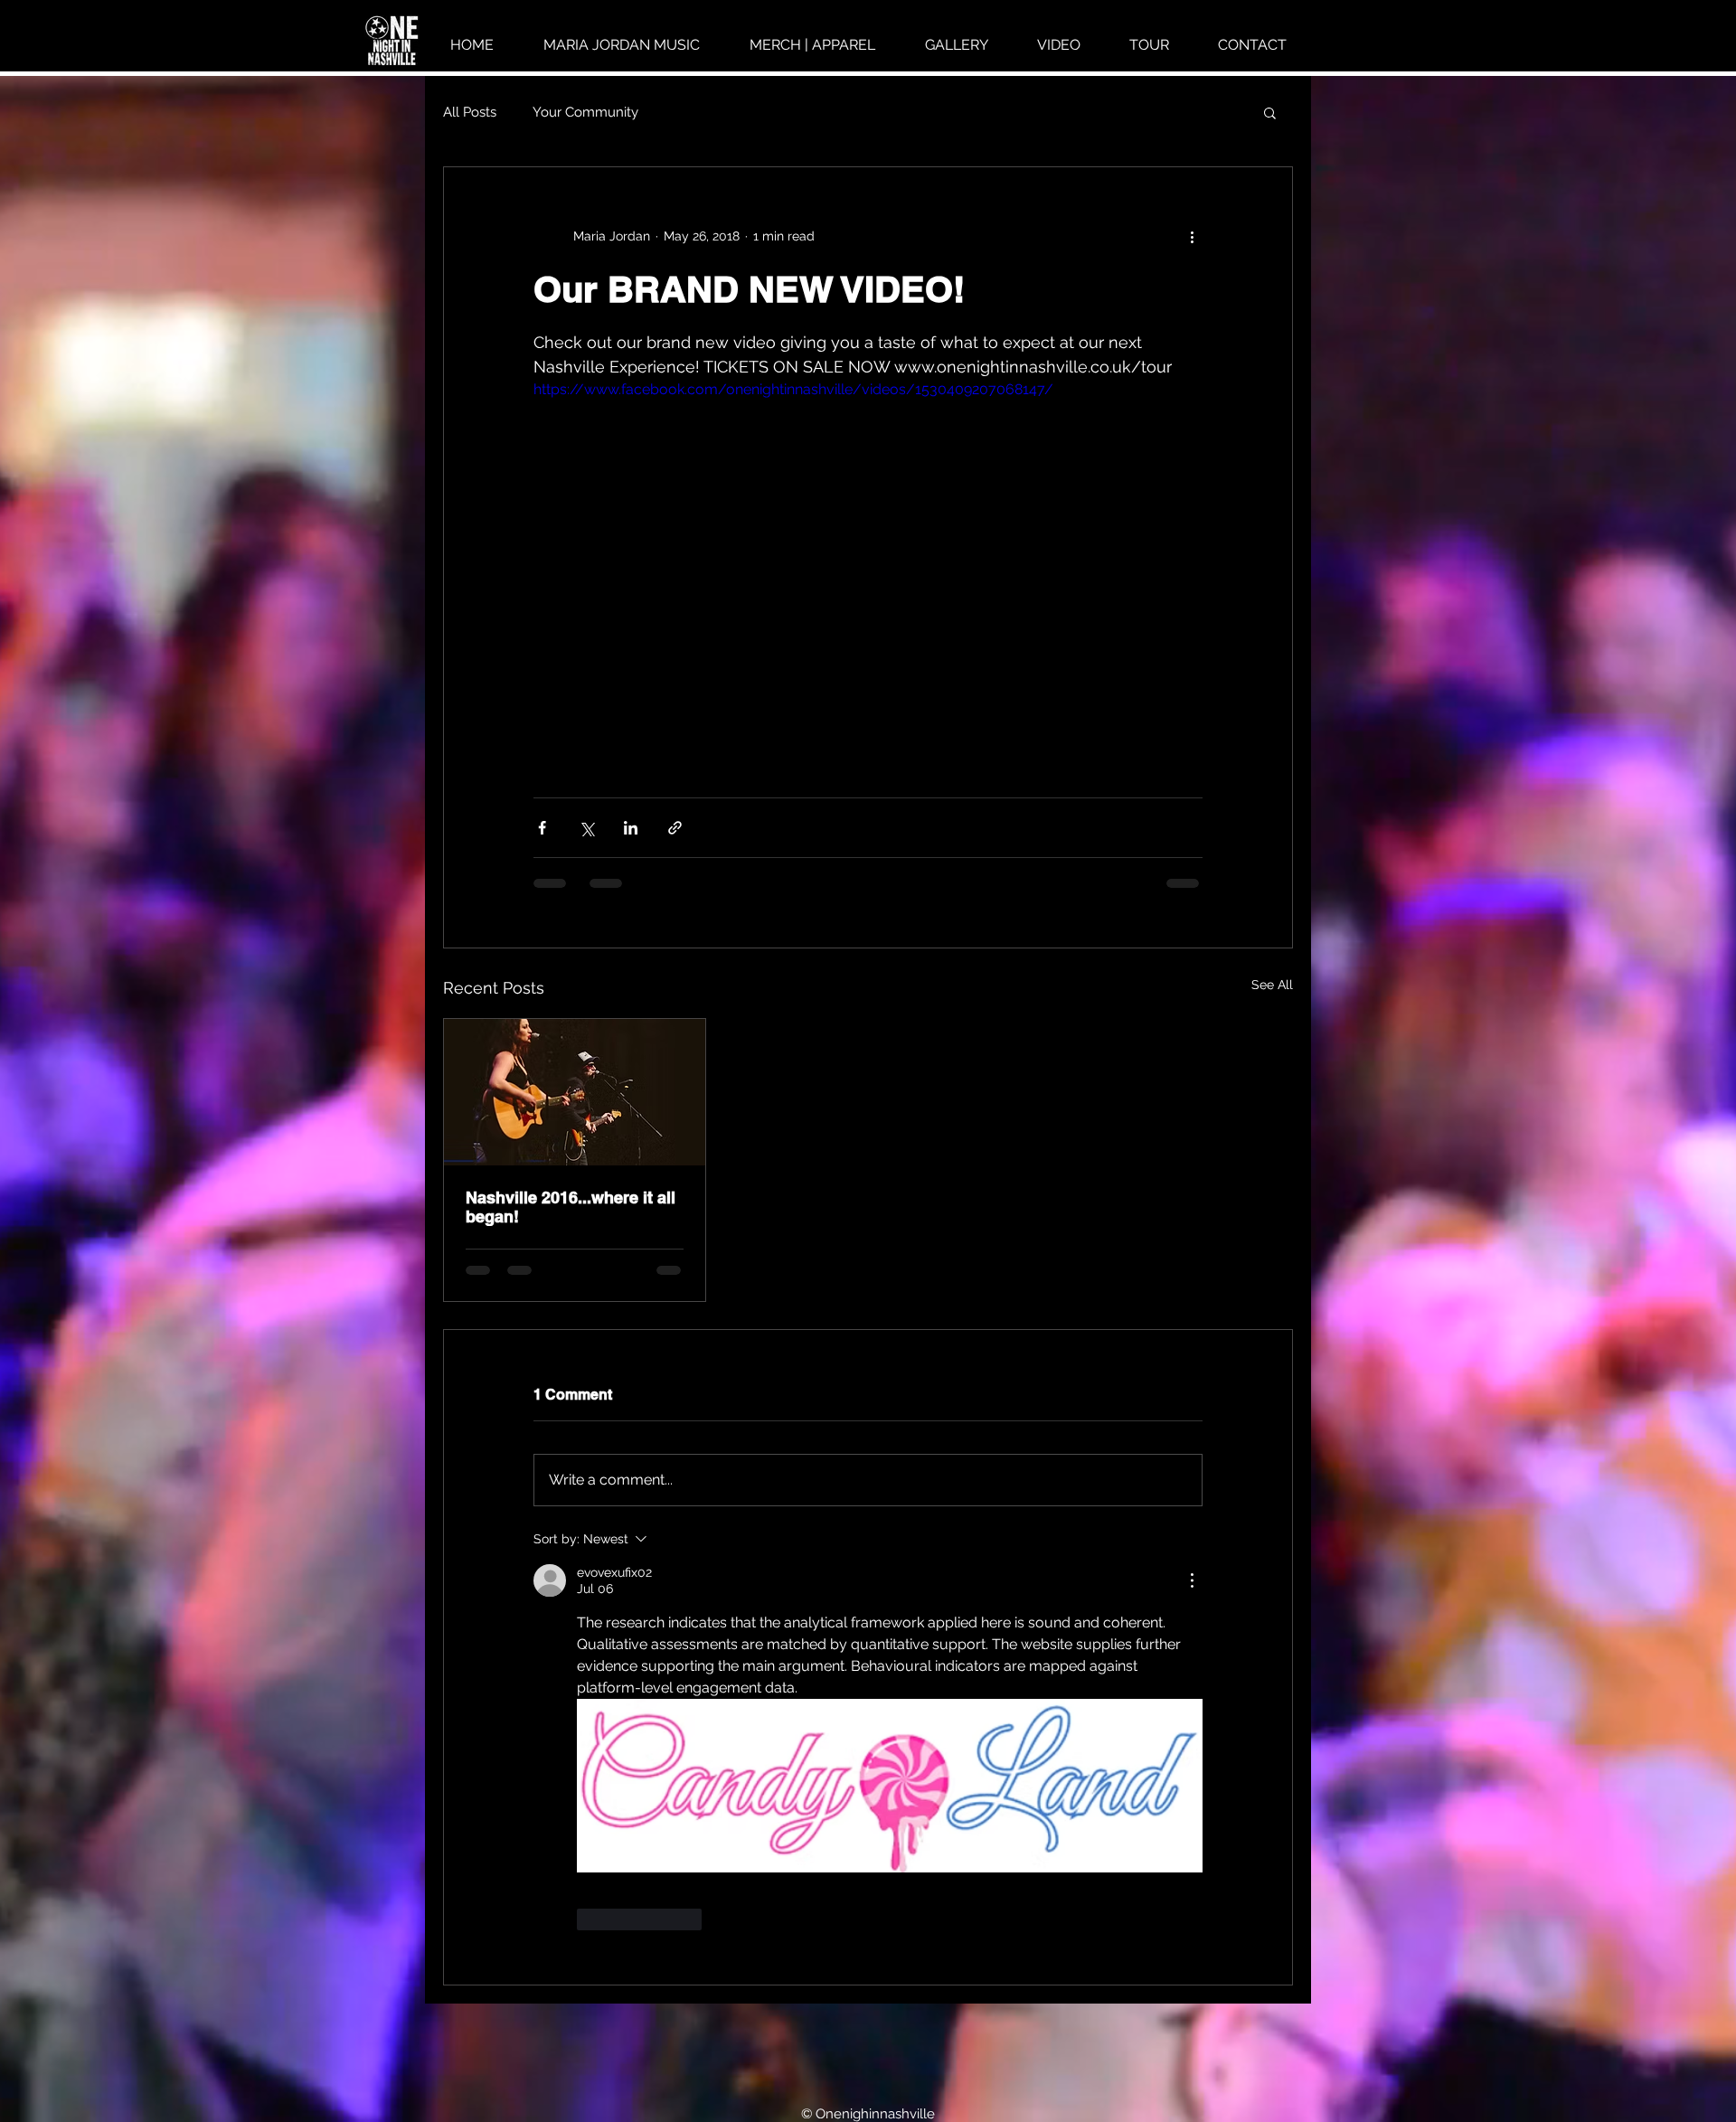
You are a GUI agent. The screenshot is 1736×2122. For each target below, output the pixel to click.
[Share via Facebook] (542, 828)
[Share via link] (675, 828)
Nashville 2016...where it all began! (571, 1207)
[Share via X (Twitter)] (586, 828)
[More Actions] (1192, 1580)
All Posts (470, 112)
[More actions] (1192, 236)
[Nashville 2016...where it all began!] (575, 1092)
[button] (1270, 112)
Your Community (585, 112)
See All (1272, 985)
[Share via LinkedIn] (631, 828)
